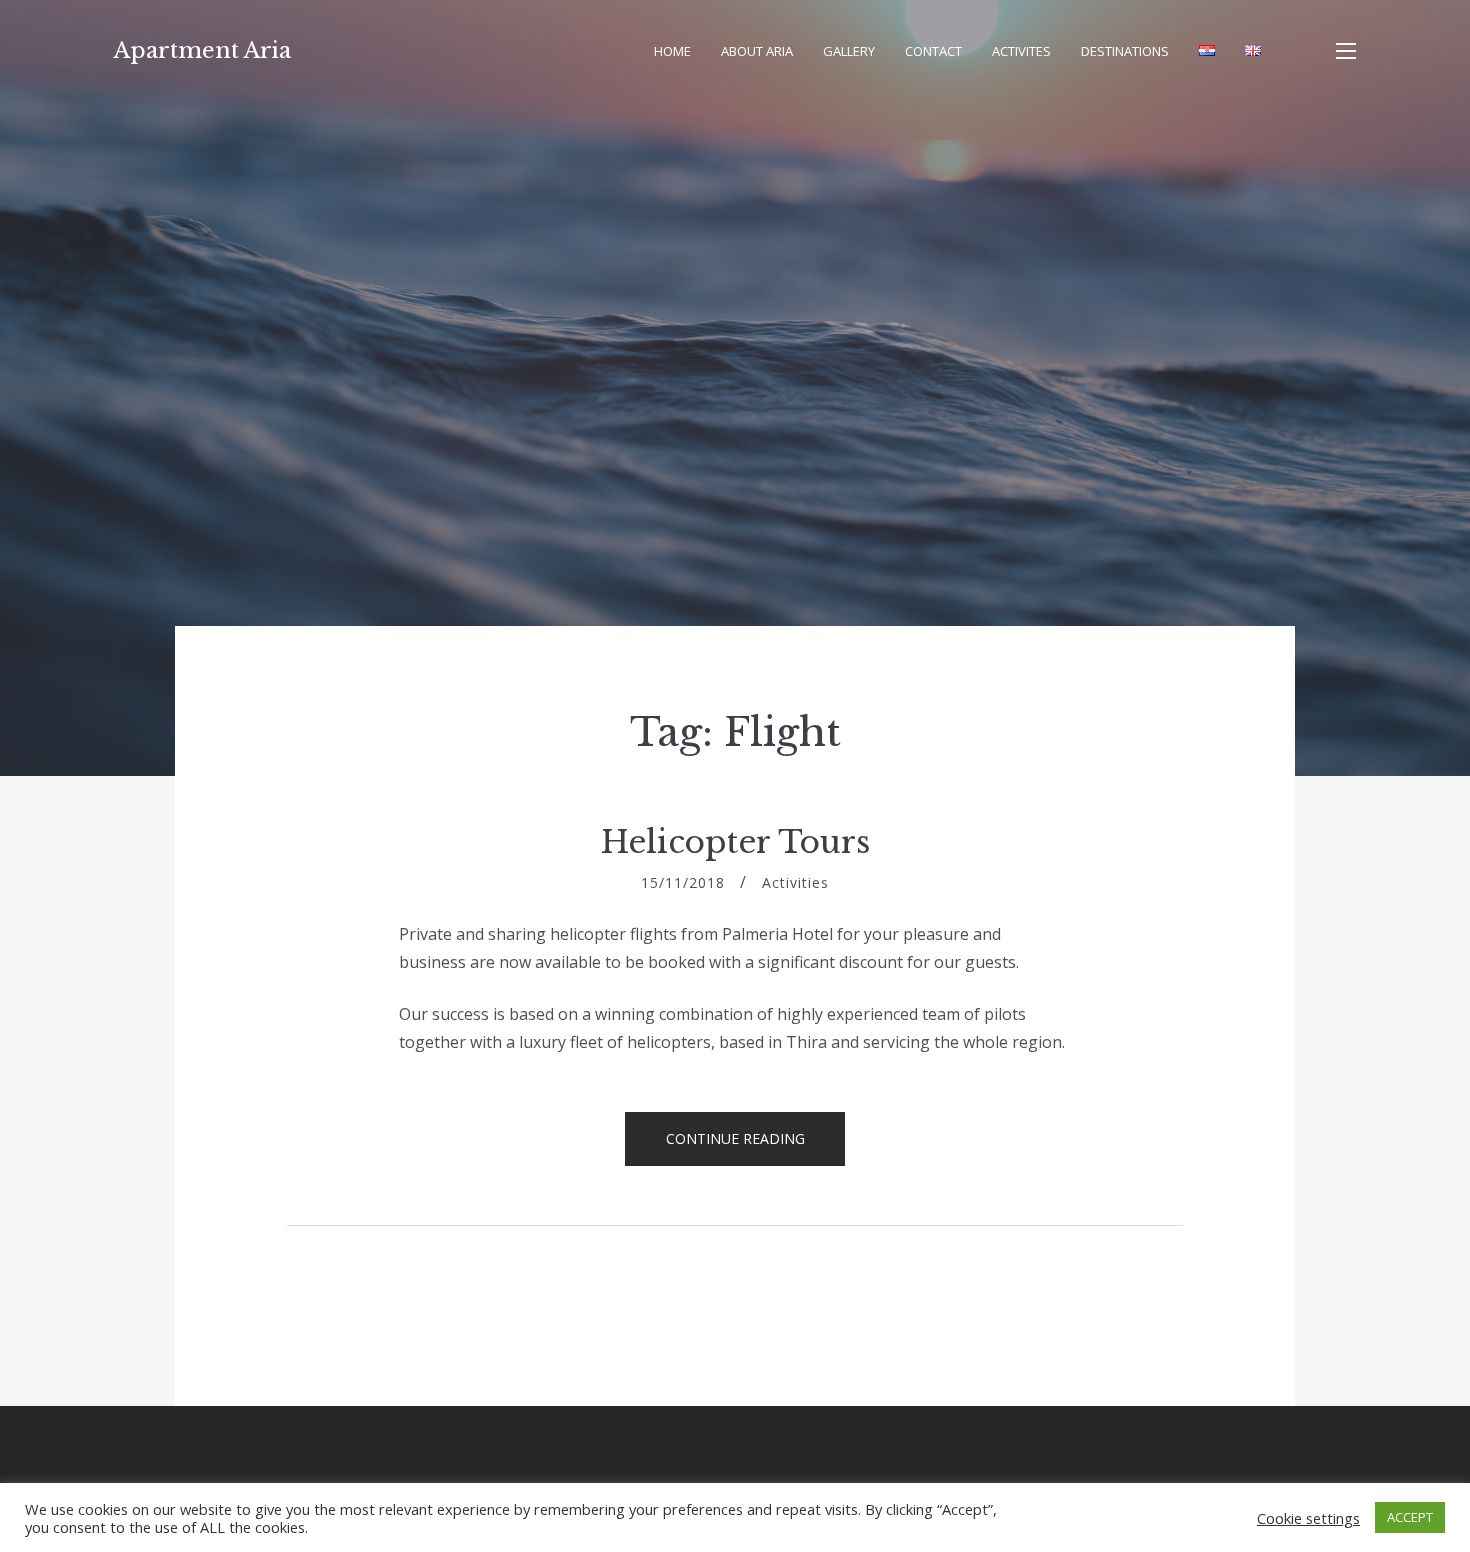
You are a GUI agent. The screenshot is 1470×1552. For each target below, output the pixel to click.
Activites (1021, 51)
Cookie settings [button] (1308, 1518)
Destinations (1125, 51)
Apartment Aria (202, 50)
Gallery (849, 51)
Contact (933, 51)
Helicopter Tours (735, 842)
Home (672, 51)
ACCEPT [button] (1410, 1517)
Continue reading (756, 1144)
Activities (795, 882)
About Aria (757, 51)
